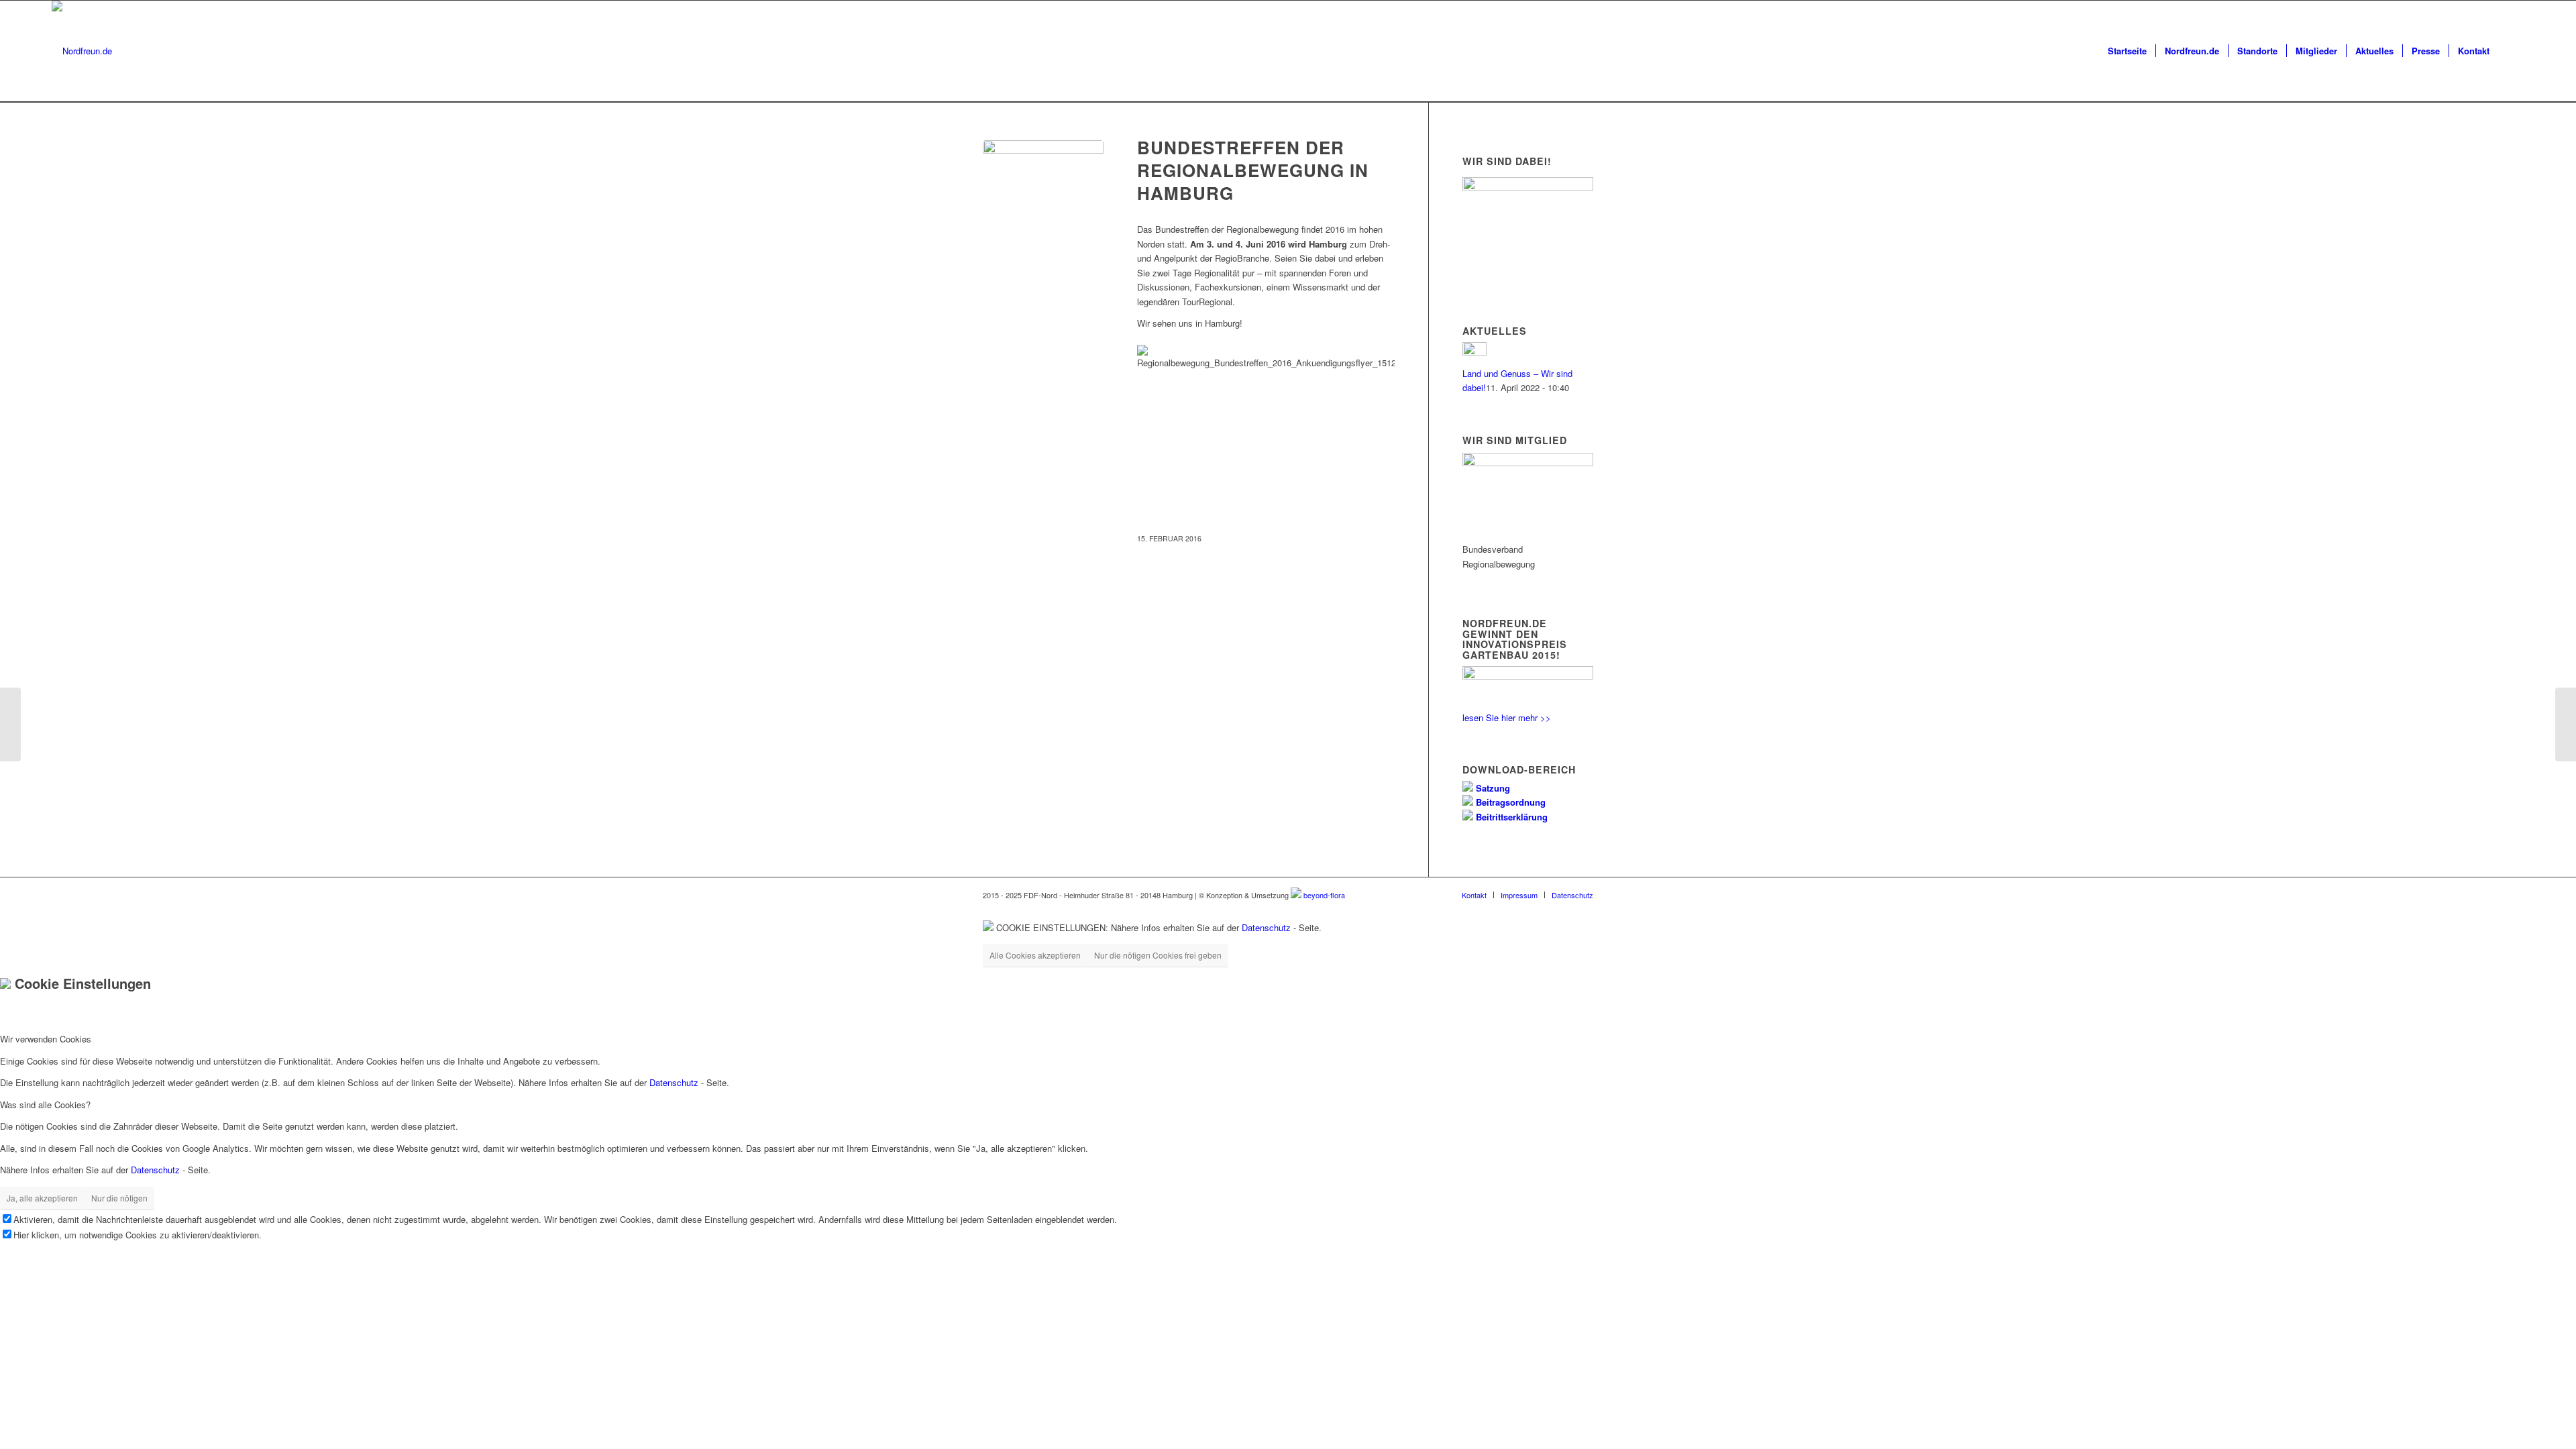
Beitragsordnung (1509, 802)
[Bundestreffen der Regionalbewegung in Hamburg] (1043, 201)
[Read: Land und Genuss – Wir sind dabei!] (1474, 352)
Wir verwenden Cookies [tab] (46, 1039)
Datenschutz (1266, 927)
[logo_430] (82, 51)
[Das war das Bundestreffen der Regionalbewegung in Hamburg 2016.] (2566, 724)
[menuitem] (2127, 51)
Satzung (1492, 788)
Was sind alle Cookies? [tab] (45, 1105)
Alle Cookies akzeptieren (1035, 955)
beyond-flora (1324, 895)
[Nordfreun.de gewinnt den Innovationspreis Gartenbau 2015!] (10, 724)
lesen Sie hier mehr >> (1507, 717)
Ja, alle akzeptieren (42, 1198)
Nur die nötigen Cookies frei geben (1158, 955)
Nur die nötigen (119, 1198)
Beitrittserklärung (1510, 817)
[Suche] (2511, 51)
